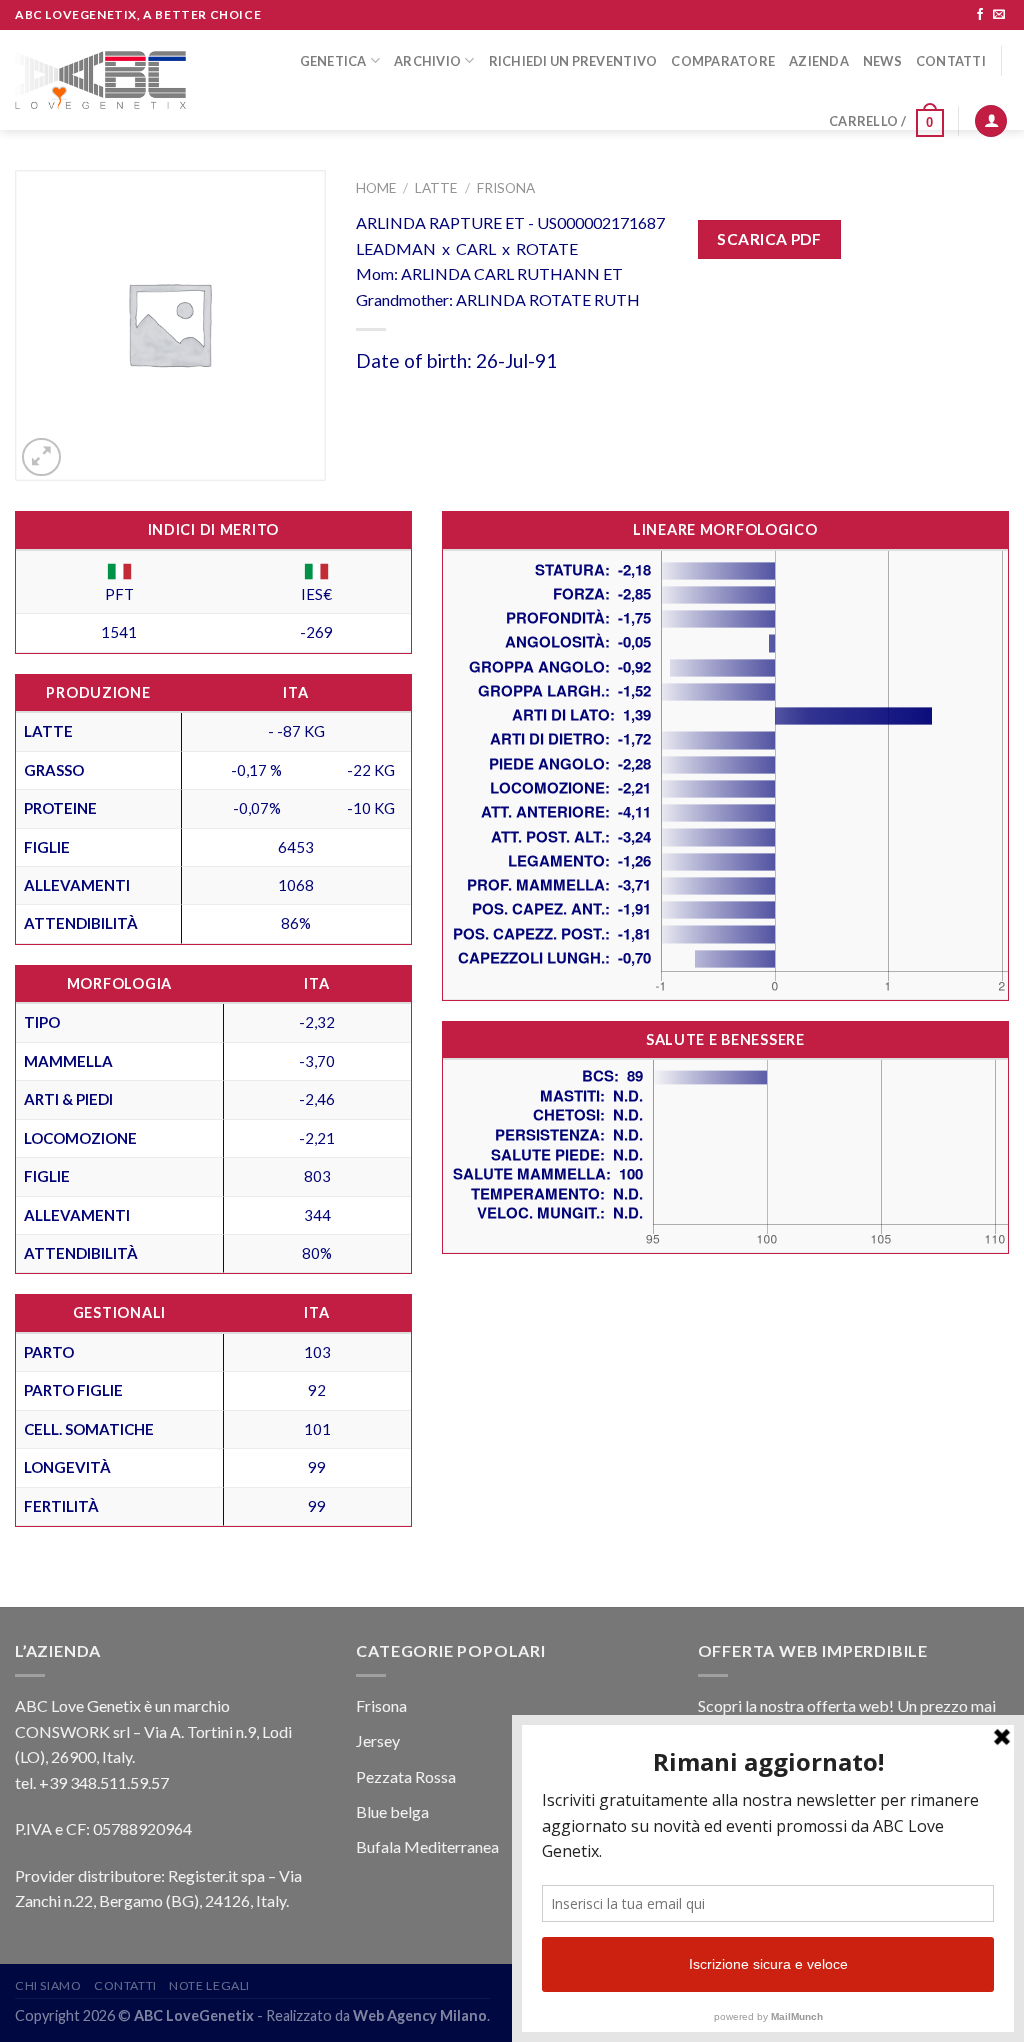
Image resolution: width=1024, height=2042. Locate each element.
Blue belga (392, 1811)
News (882, 61)
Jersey (378, 1740)
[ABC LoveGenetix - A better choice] (100, 80)
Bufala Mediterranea (427, 1846)
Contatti (951, 61)
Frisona (506, 188)
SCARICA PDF (769, 239)
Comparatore (723, 61)
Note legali (209, 1985)
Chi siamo (48, 1985)
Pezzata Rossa (406, 1776)
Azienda (819, 61)
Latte (436, 188)
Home (376, 188)
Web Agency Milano (420, 2015)
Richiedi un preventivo (573, 61)
